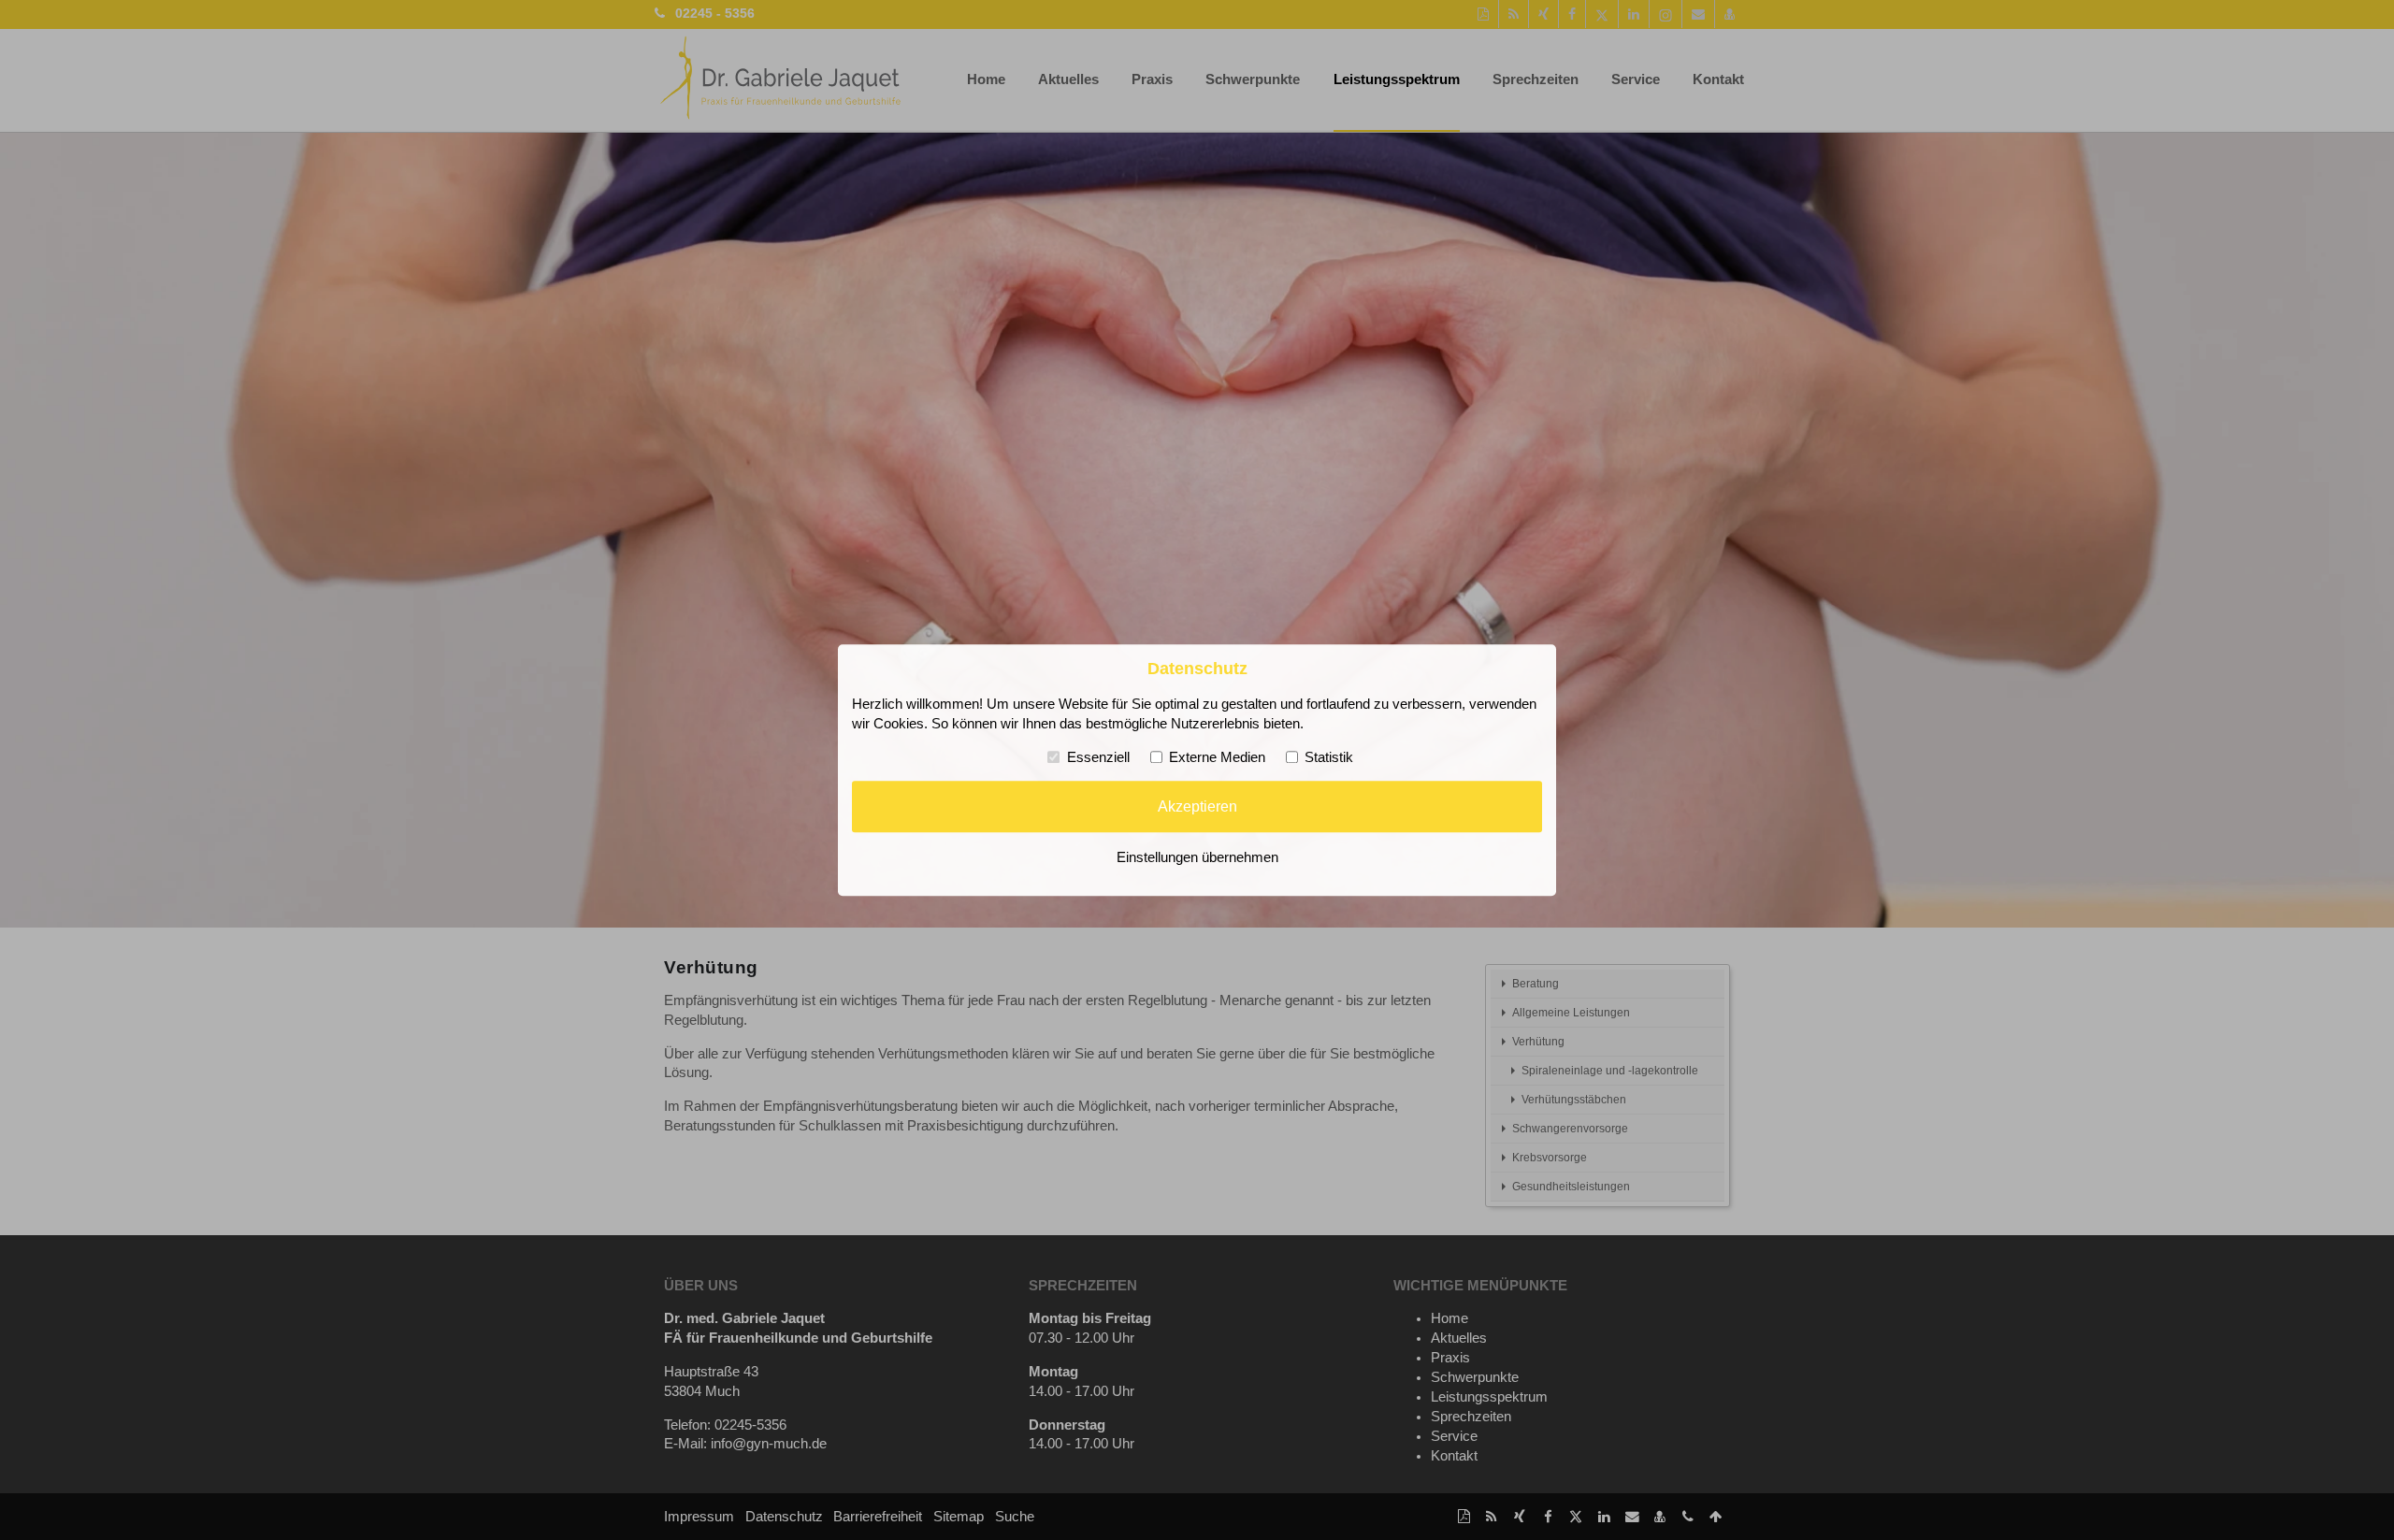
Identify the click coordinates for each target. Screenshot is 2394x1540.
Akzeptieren (1197, 807)
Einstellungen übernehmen (1197, 857)
